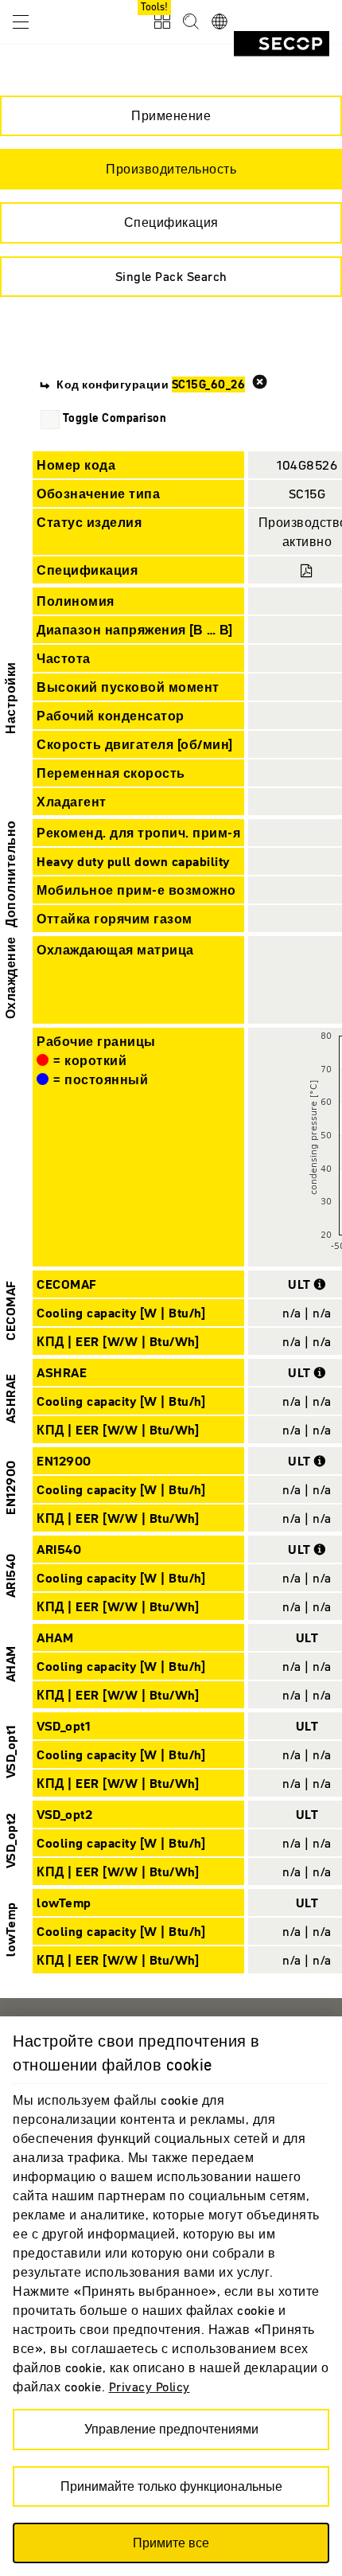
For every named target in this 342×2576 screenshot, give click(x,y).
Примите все (171, 2543)
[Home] (282, 44)
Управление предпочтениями (171, 2429)
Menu (21, 21)
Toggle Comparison (115, 418)
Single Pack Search (171, 276)
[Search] (191, 22)
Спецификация (171, 222)
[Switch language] (220, 22)
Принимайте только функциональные (171, 2486)
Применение (171, 115)
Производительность (171, 169)
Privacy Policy (150, 2387)
